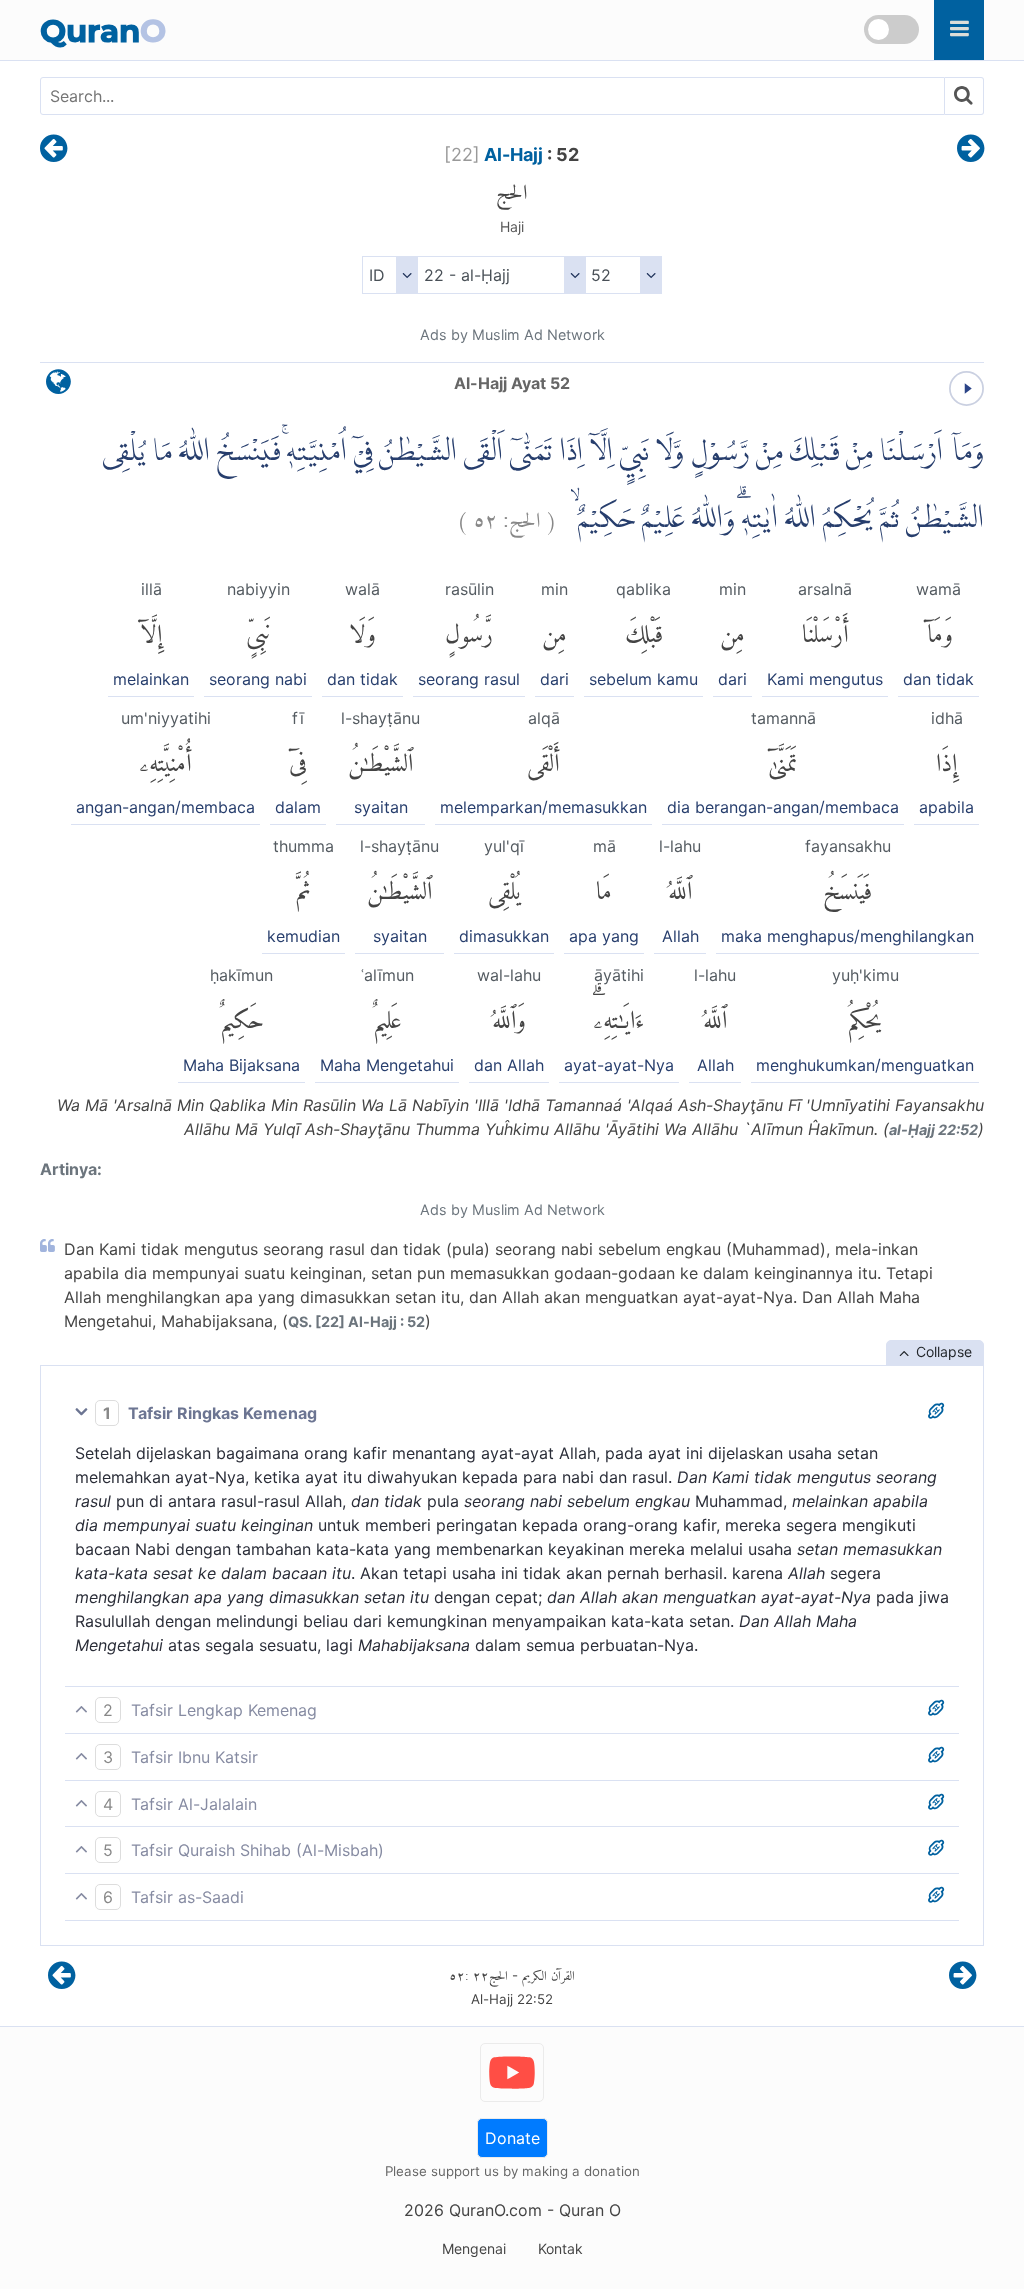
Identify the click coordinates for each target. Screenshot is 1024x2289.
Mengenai (474, 2248)
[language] (58, 386)
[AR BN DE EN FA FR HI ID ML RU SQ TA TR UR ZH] (389, 275)
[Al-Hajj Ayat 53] (970, 150)
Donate (512, 2138)
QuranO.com (495, 2210)
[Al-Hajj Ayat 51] (53, 150)
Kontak (560, 2248)
